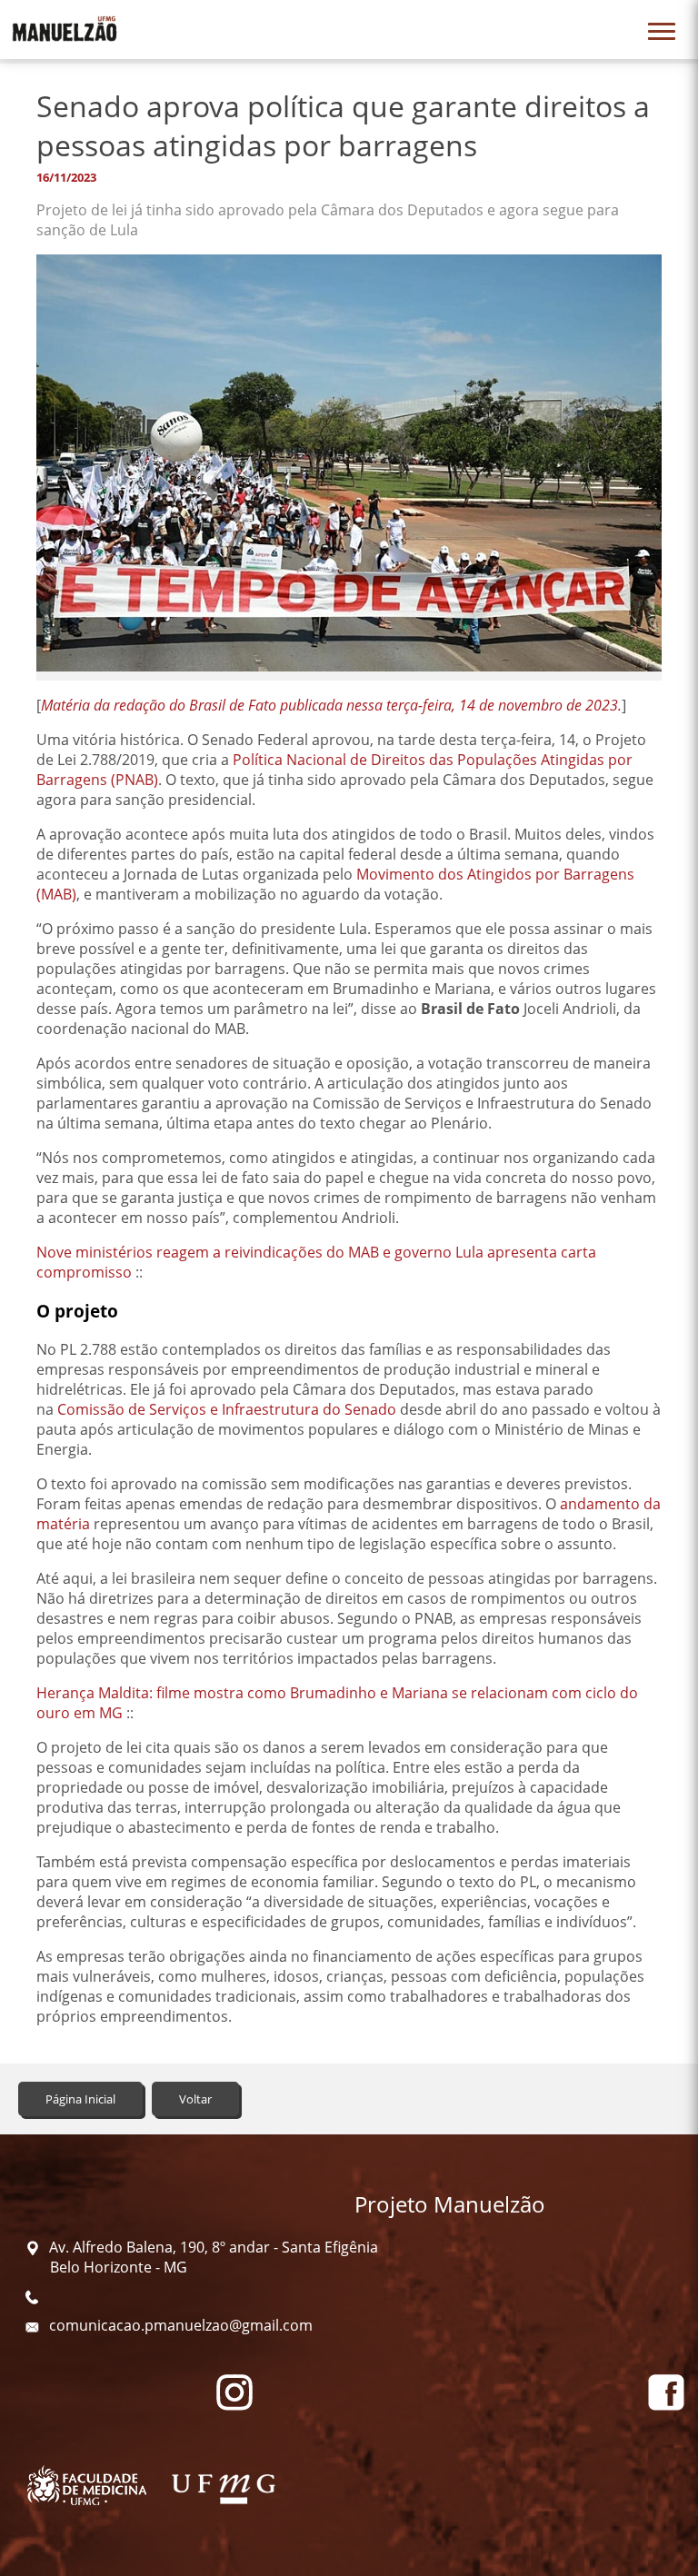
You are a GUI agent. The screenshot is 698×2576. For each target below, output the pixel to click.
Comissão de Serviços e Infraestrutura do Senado (227, 1409)
